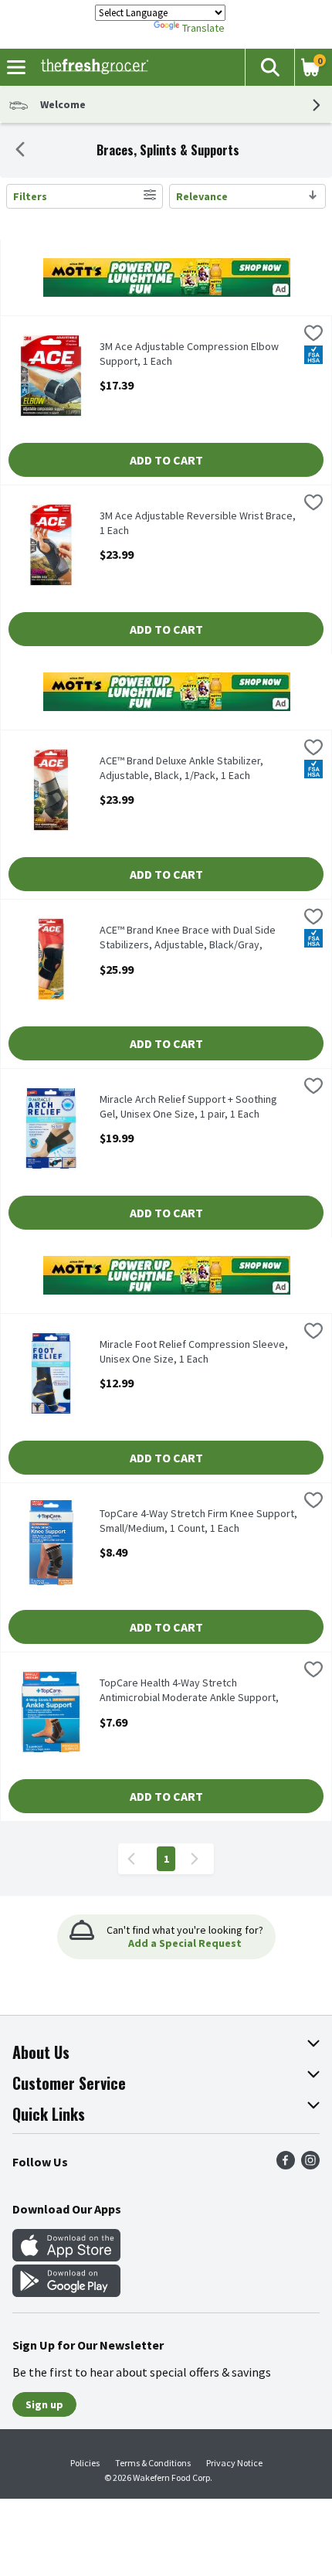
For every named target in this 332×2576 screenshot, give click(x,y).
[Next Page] (198, 1859)
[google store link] (66, 2292)
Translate (203, 28)
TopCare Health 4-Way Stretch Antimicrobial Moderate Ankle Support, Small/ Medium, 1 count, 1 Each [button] (189, 1691)
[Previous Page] (134, 1859)
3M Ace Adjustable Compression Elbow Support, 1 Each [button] (189, 354)
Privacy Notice (234, 2463)
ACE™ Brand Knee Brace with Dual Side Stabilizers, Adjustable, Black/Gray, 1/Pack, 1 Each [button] (188, 938)
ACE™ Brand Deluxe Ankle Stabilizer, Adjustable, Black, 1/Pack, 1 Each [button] (181, 768)
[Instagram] (310, 2165)
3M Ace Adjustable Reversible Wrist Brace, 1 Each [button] (198, 523)
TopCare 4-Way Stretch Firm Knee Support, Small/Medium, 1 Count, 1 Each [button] (198, 1521)
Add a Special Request (185, 1943)
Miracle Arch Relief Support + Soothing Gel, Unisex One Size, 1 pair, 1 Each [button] (188, 1107)
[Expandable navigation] (16, 67)
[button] (269, 67)
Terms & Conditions (153, 2463)
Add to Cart (166, 460)
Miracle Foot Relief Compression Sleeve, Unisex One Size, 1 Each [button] (194, 1352)
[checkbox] (313, 335)
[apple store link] (66, 2257)
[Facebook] (286, 2165)
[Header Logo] (91, 67)
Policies (85, 2463)
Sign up (44, 2404)
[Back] (20, 151)
